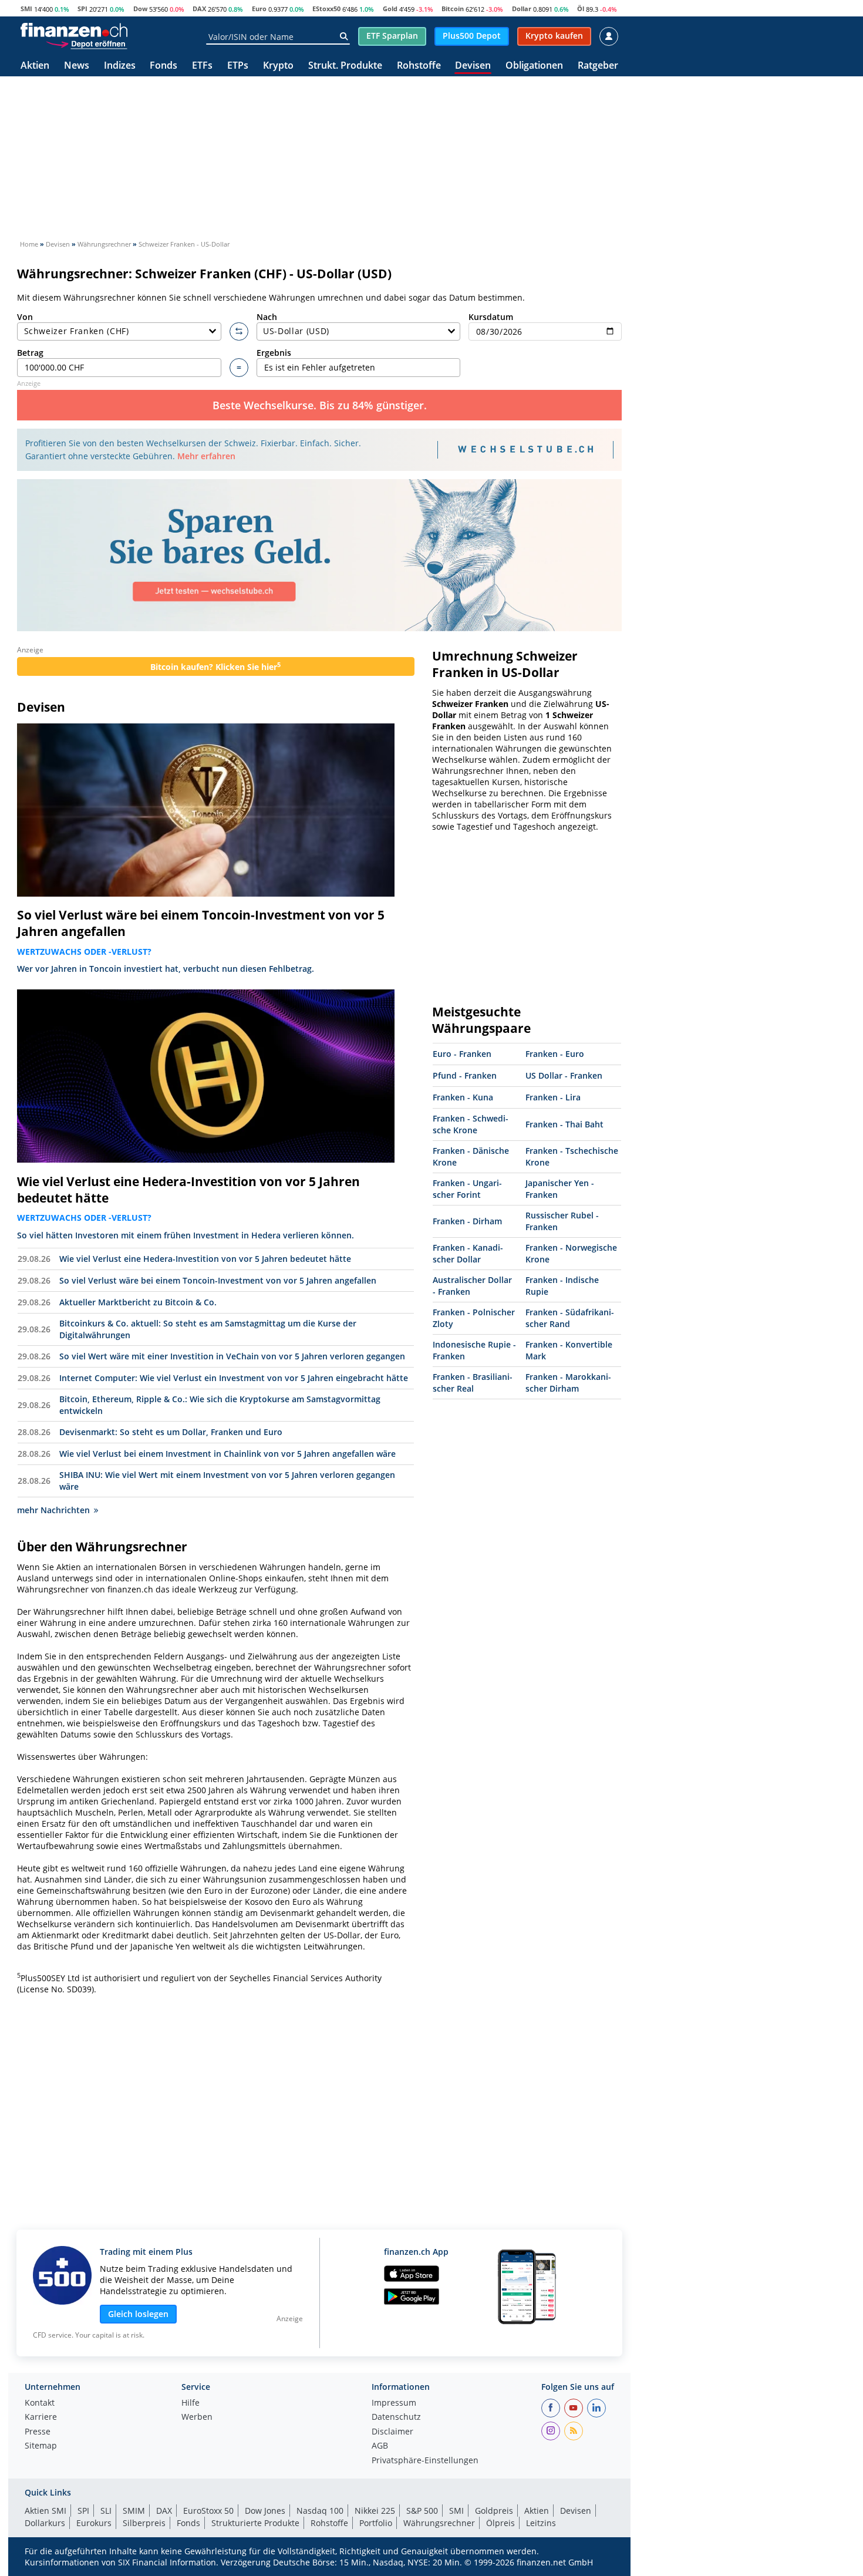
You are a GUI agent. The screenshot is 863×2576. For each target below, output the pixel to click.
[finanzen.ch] (74, 30)
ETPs (238, 66)
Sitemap (41, 2446)
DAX (199, 9)
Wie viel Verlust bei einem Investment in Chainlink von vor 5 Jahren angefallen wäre (227, 1454)
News (77, 66)
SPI (82, 9)
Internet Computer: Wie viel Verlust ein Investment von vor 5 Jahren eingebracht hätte (234, 1378)
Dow (140, 9)
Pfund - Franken (465, 1075)
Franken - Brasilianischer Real (473, 1383)
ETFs (202, 66)
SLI (106, 2511)
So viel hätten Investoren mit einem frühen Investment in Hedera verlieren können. (186, 1235)
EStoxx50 (326, 9)
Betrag (30, 353)
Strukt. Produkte (345, 66)
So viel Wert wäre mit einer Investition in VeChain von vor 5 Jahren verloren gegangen (232, 1356)
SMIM (134, 2511)
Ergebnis (274, 353)
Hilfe (191, 2403)
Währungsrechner (439, 2523)
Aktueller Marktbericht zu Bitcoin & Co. (138, 1302)
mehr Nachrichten (53, 1510)
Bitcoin (453, 9)
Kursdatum (491, 317)
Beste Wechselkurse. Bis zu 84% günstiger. (320, 405)
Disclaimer (392, 2432)
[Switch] (239, 332)
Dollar (522, 9)
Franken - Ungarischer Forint (467, 1189)
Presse (38, 2432)
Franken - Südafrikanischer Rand (570, 1318)
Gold (390, 9)
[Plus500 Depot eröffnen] (86, 43)
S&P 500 (422, 2511)
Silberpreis (144, 2523)
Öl (581, 9)
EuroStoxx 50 (208, 2511)
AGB (380, 2446)
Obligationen (534, 66)
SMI (26, 9)
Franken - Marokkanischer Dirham (568, 1383)
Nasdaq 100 (320, 2511)
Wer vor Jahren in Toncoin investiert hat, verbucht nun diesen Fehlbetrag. (166, 969)
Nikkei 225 (375, 2511)
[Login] (609, 36)
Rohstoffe (419, 66)
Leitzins (541, 2523)
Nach (267, 317)
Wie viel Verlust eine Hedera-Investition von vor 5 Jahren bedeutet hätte (188, 1190)
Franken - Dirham (467, 1221)
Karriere (41, 2417)
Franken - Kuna (463, 1097)
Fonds (164, 66)
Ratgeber (598, 66)
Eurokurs (94, 2523)
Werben (197, 2417)
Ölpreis (500, 2523)
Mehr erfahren (206, 456)
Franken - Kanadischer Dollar (468, 1253)
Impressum (394, 2403)
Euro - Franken (462, 1054)
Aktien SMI (45, 2511)
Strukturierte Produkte (255, 2523)
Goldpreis (494, 2511)
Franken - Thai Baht (564, 1124)
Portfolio (376, 2523)
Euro (259, 9)
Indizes (120, 66)
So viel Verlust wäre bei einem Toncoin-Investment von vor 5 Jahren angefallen (201, 923)
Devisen (473, 66)
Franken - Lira (553, 1097)
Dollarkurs (45, 2523)
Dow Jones (265, 2511)
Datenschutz (396, 2417)
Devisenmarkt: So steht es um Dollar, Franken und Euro (171, 1432)
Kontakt (40, 2403)
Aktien (35, 66)
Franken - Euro (555, 1054)
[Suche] (344, 36)
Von (25, 317)
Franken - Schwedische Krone (471, 1124)
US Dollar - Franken (564, 1075)
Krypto (278, 66)
